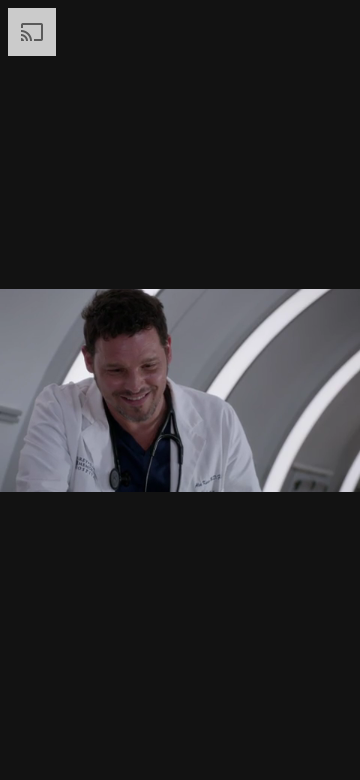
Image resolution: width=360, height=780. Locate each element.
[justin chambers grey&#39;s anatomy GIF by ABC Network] (180, 390)
